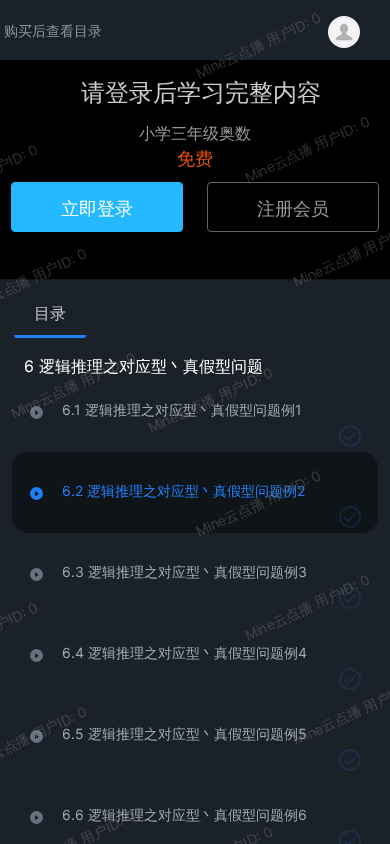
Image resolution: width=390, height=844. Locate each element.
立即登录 (97, 207)
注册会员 (293, 207)
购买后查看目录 (53, 30)
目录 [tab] (50, 313)
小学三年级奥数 (195, 132)
